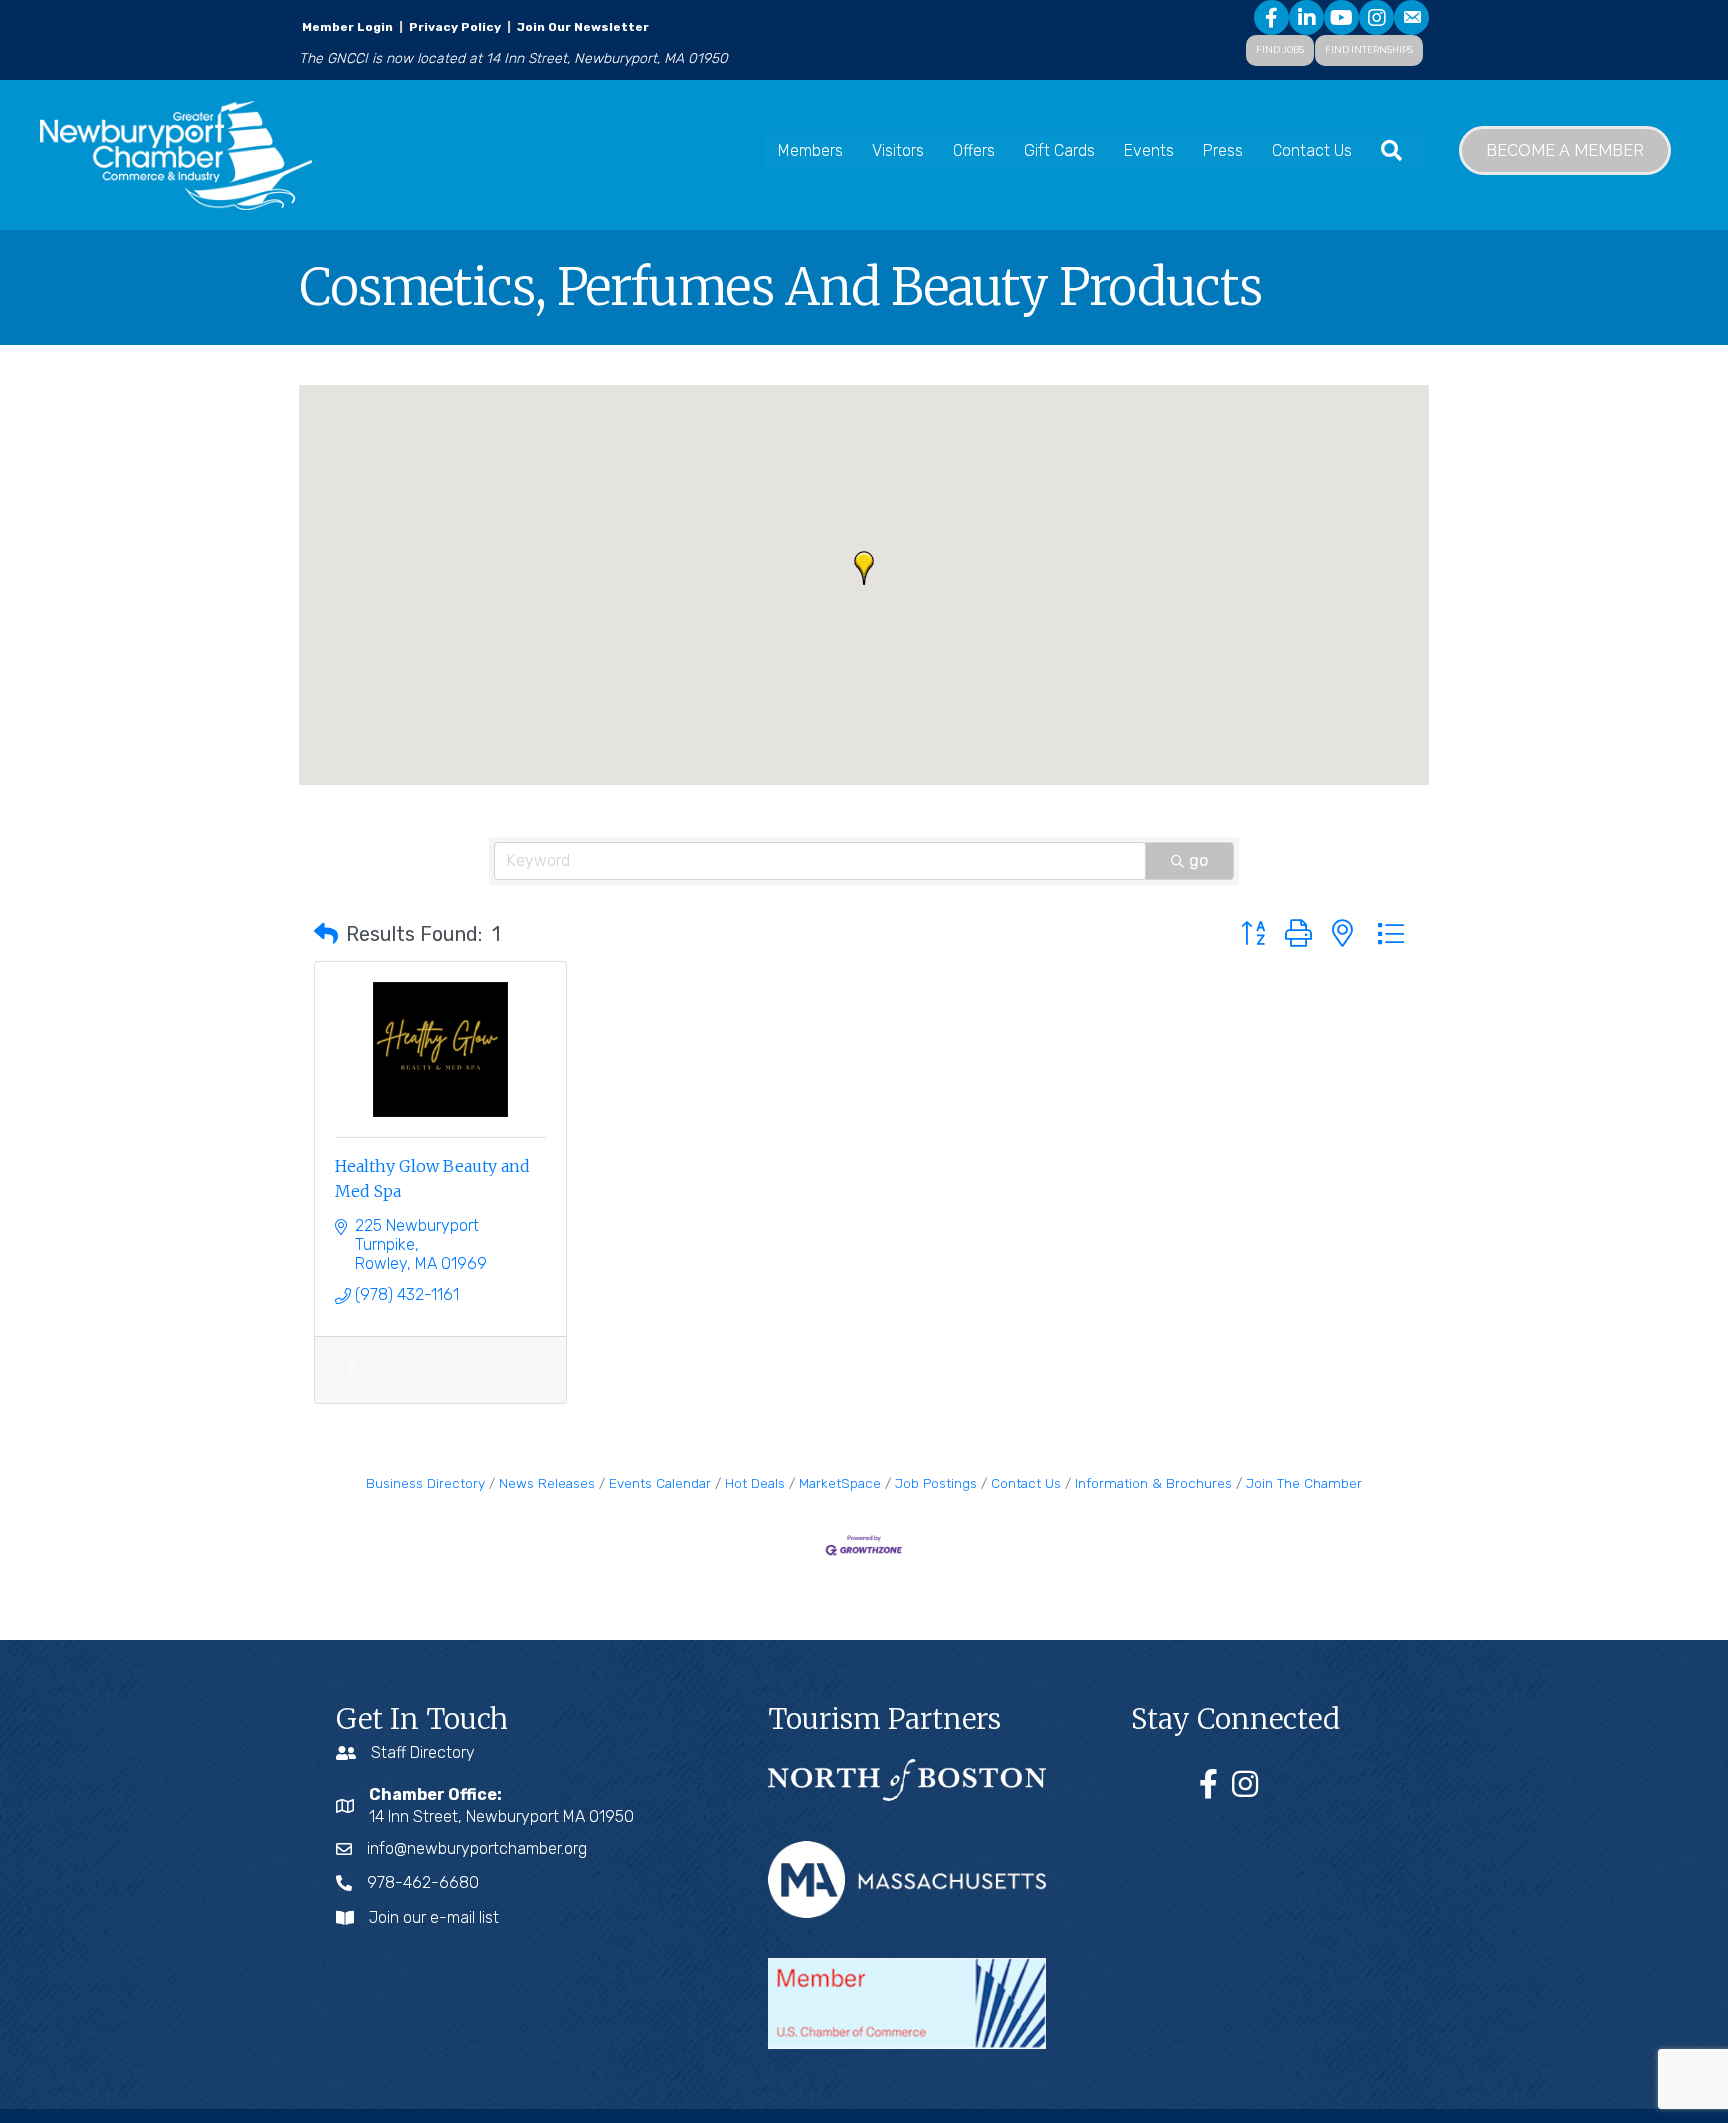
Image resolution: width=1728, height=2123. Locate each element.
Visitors (898, 150)
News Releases (547, 1483)
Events (1149, 150)
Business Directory (425, 1483)
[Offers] (352, 1378)
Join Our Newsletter (581, 27)
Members (810, 150)
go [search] (1198, 860)
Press (1223, 150)
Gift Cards (1059, 150)
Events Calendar (660, 1483)
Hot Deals (755, 1483)
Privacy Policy (455, 27)
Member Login (347, 27)
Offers (974, 150)
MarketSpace (840, 1483)
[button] (864, 568)
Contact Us (1312, 150)
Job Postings (936, 1483)
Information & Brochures (1153, 1483)
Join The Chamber (1304, 1483)
